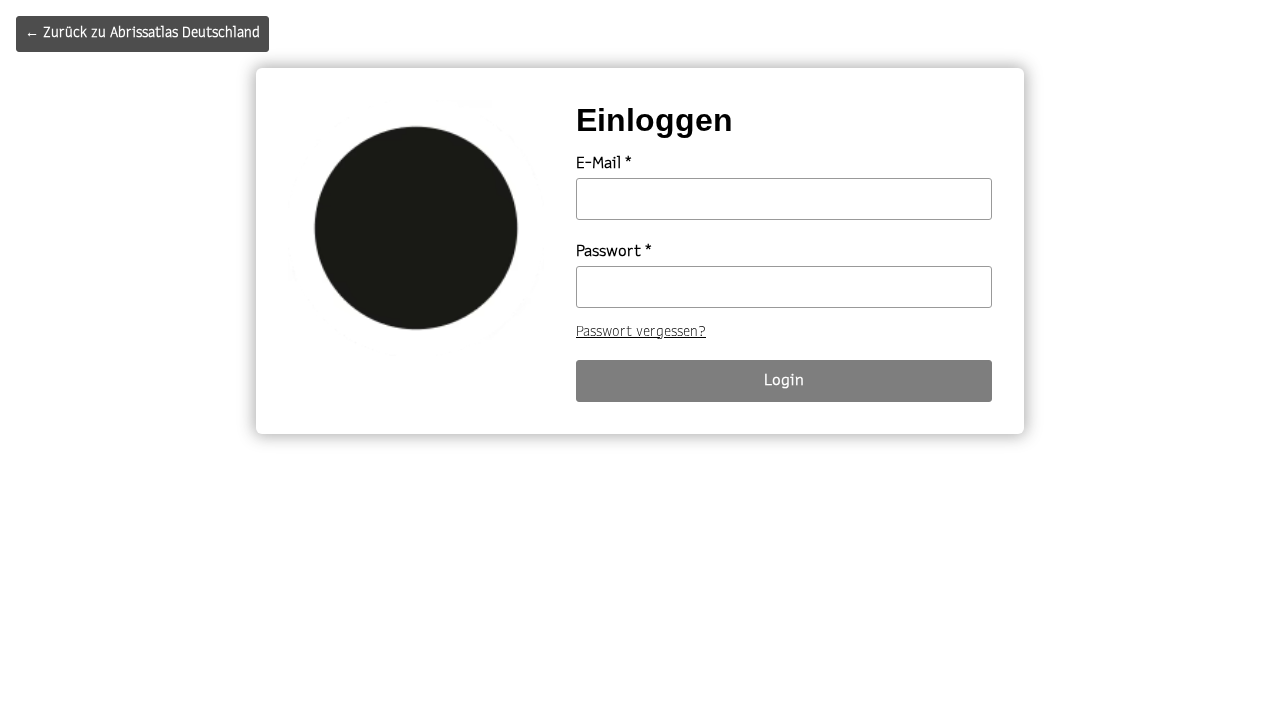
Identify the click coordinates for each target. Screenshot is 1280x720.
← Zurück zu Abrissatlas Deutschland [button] (142, 33)
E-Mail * (604, 164)
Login (784, 381)
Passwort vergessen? (641, 332)
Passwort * (614, 252)
